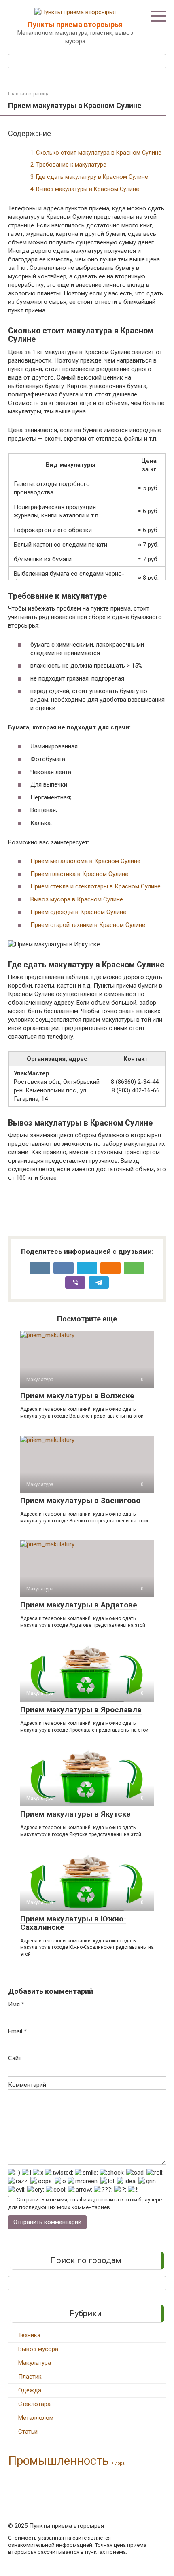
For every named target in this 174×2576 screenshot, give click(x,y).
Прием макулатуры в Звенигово (80, 1500)
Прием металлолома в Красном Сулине (85, 861)
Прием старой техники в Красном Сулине (88, 925)
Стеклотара (34, 2404)
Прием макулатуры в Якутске (75, 1814)
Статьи (28, 2432)
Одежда (30, 2390)
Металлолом (36, 2418)
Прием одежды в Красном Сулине (78, 912)
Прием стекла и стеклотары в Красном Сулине (95, 886)
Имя (16, 2004)
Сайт (15, 2058)
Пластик (30, 2377)
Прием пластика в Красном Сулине (79, 874)
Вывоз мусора (38, 2349)
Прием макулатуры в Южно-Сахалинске (73, 1923)
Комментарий (27, 2085)
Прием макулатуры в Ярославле (81, 1710)
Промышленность (58, 2461)
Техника (29, 2335)
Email (17, 2031)
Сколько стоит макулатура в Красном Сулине (99, 153)
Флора (119, 2463)
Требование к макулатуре (71, 165)
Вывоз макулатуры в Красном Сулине (88, 189)
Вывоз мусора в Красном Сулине (77, 899)
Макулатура (35, 2363)
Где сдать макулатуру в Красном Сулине (92, 177)
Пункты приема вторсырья (75, 24)
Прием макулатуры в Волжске (77, 1396)
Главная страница (29, 94)
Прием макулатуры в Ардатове (79, 1605)
